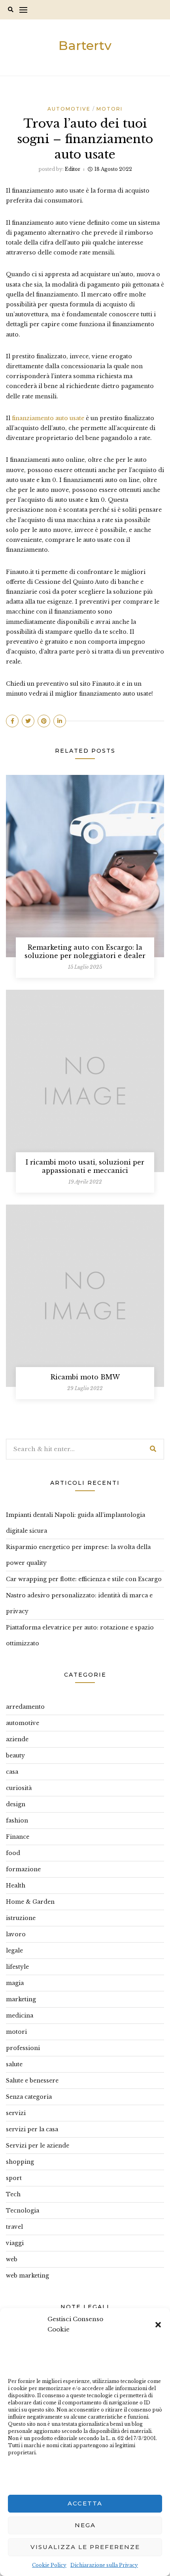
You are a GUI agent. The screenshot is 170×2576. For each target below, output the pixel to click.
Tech (13, 2194)
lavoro (16, 1934)
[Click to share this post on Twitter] (28, 721)
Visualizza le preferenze (85, 2547)
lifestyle (17, 1967)
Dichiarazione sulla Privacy (104, 2565)
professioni (23, 2048)
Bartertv (85, 45)
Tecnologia (23, 2211)
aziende (17, 1739)
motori (110, 109)
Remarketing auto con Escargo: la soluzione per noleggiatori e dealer (85, 951)
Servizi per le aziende (38, 2146)
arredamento (25, 1707)
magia (15, 1983)
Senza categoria (29, 2097)
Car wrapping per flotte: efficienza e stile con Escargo (84, 1579)
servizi (16, 2113)
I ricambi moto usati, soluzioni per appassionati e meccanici (85, 1166)
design (16, 1804)
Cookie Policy (49, 2565)
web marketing (27, 2276)
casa (12, 1772)
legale (14, 1951)
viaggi (15, 2243)
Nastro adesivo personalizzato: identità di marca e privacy (79, 1603)
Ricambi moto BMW (85, 1377)
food (13, 1853)
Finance (18, 1837)
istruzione (21, 1918)
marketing (21, 1999)
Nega (85, 2525)
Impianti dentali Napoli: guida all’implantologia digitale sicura (76, 1523)
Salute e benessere (32, 2081)
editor (73, 169)
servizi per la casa (32, 2129)
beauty (15, 1756)
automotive (69, 109)
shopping (20, 2162)
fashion (17, 1821)
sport (14, 2178)
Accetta (85, 2503)
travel (14, 2227)
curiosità (19, 1788)
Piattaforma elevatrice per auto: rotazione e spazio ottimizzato (80, 1635)
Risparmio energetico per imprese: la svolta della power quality (78, 1555)
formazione (23, 1869)
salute (14, 2064)
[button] (158, 2324)
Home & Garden (30, 1902)
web (12, 2259)
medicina (20, 2016)
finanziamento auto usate (47, 418)
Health (16, 1886)
